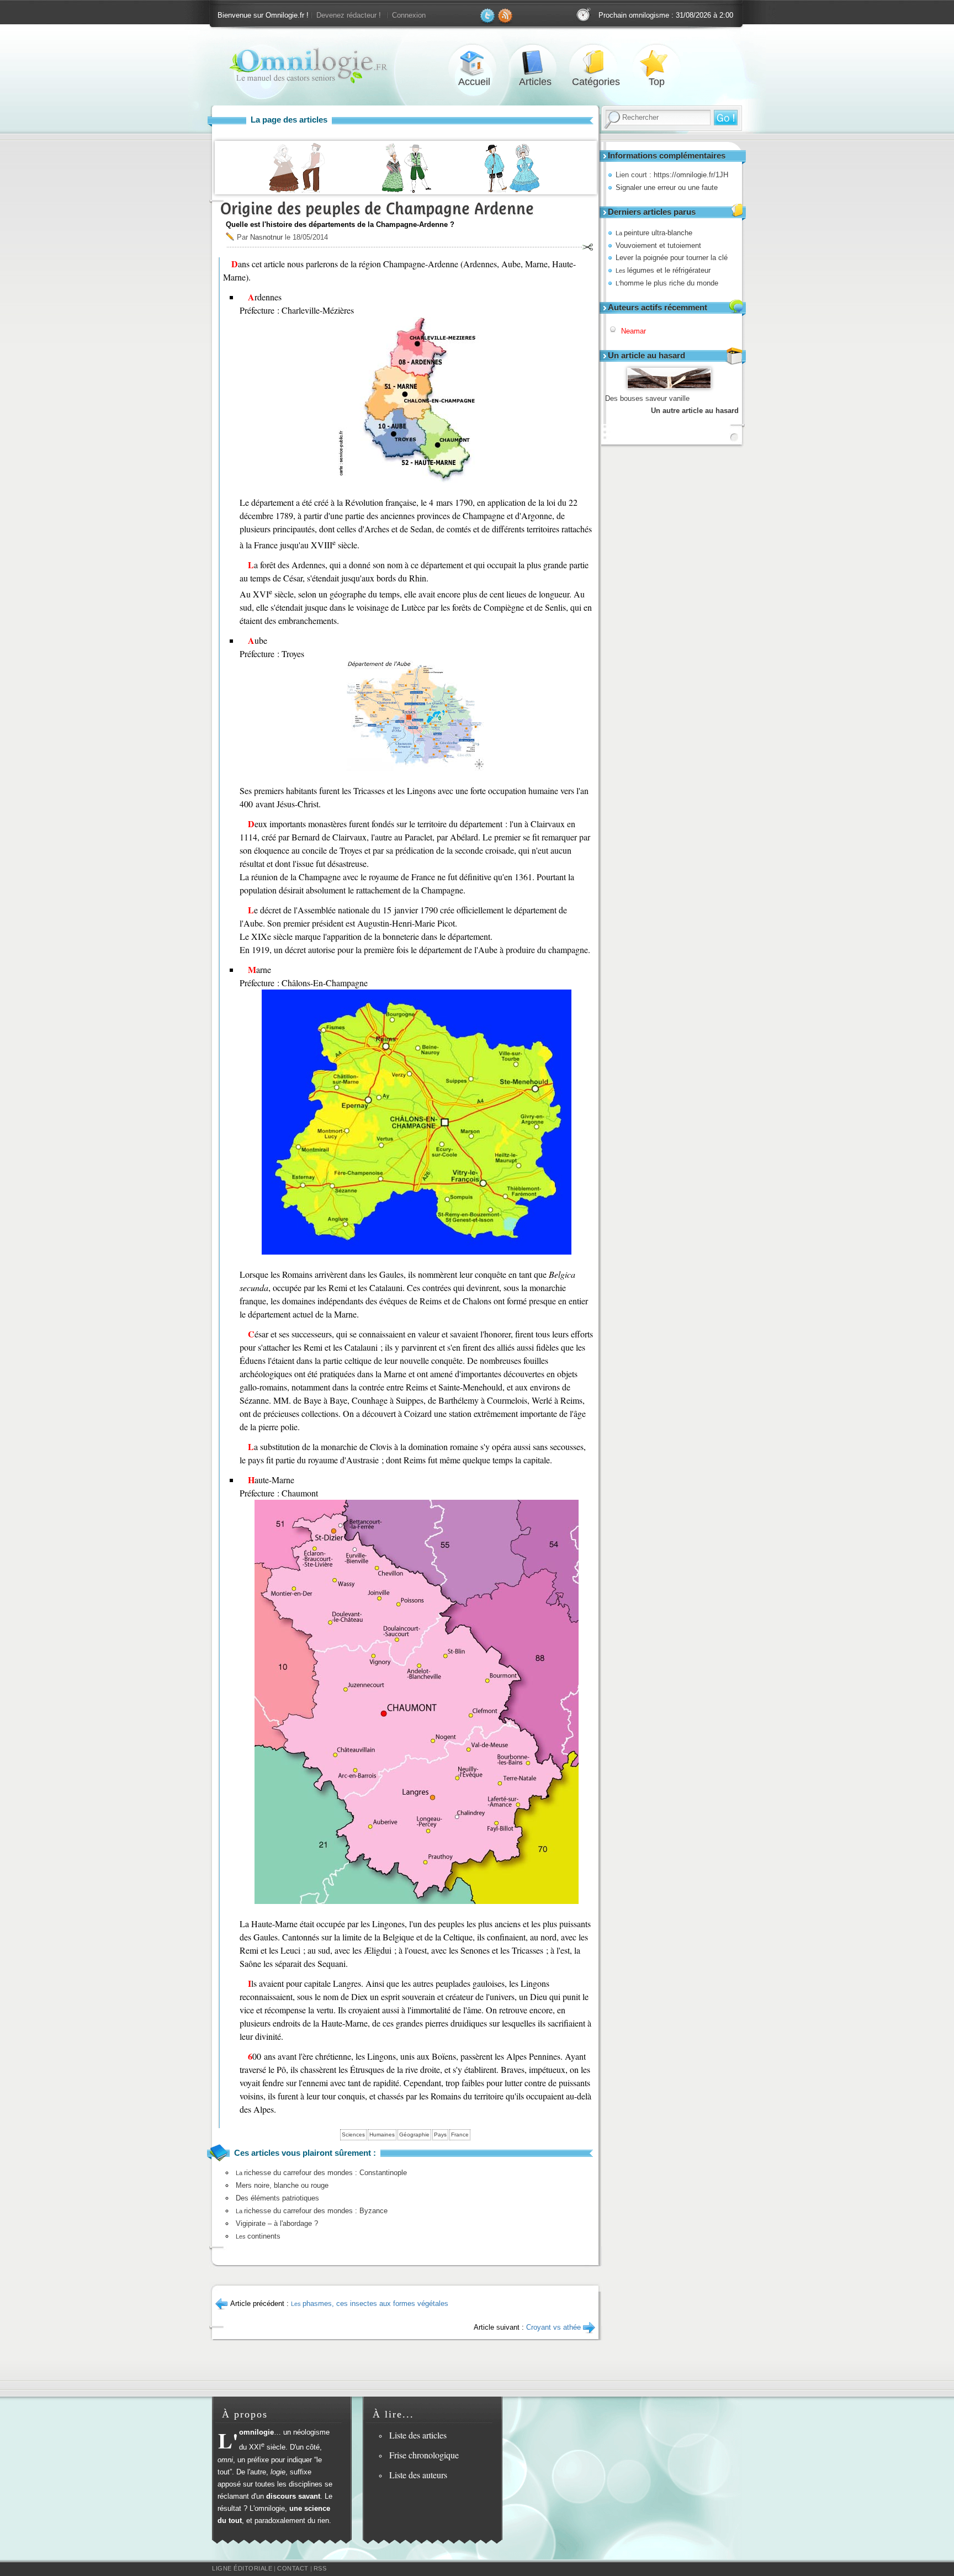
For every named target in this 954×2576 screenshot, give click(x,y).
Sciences (353, 2135)
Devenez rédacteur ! (349, 15)
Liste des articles (418, 2435)
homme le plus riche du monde (667, 283)
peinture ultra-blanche (654, 233)
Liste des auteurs (418, 2475)
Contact (293, 2568)
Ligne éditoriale (242, 2568)
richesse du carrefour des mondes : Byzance (312, 2211)
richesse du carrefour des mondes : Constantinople (321, 2173)
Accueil (474, 63)
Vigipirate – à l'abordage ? (277, 2223)
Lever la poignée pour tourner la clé (672, 258)
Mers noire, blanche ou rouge (282, 2185)
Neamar (634, 331)
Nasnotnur (266, 237)
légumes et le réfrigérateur (663, 270)
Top (656, 63)
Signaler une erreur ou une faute (667, 187)
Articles (535, 63)
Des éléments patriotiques (277, 2198)
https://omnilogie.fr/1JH (691, 175)
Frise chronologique (424, 2455)
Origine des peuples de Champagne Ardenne (377, 208)
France (460, 2135)
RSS (320, 2568)
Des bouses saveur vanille (647, 398)
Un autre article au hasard (695, 411)
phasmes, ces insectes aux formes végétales (370, 2303)
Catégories (596, 63)
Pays (440, 2135)
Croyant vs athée (553, 2327)
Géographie (414, 2135)
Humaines (382, 2135)
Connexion (409, 15)
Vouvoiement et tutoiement (658, 245)
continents (258, 2236)
